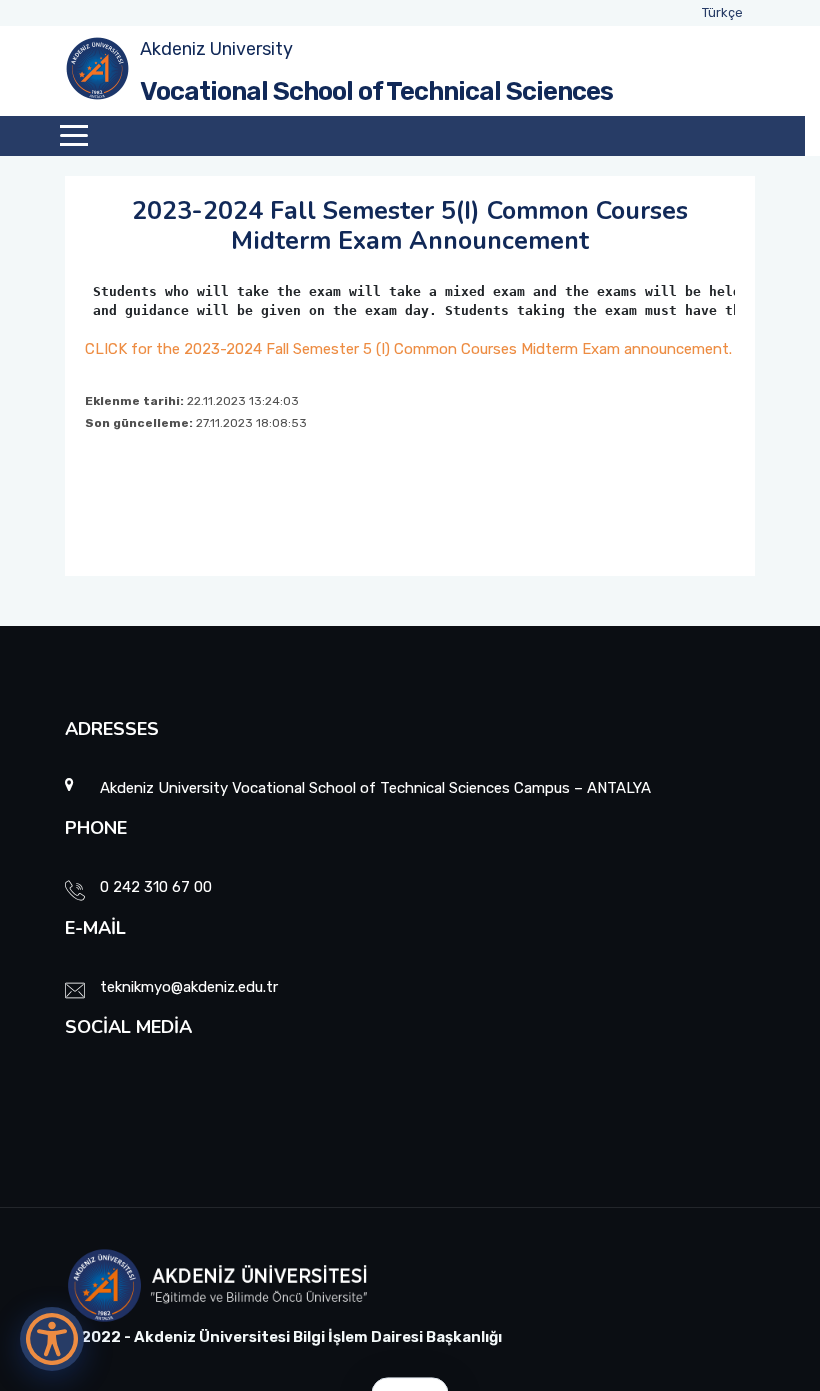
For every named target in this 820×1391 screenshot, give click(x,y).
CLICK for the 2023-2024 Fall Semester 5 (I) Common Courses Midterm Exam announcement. (408, 349)
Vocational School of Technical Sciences (376, 91)
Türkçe (722, 12)
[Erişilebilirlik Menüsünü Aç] (52, 1339)
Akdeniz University (216, 49)
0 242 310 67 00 (156, 887)
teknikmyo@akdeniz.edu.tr (189, 987)
